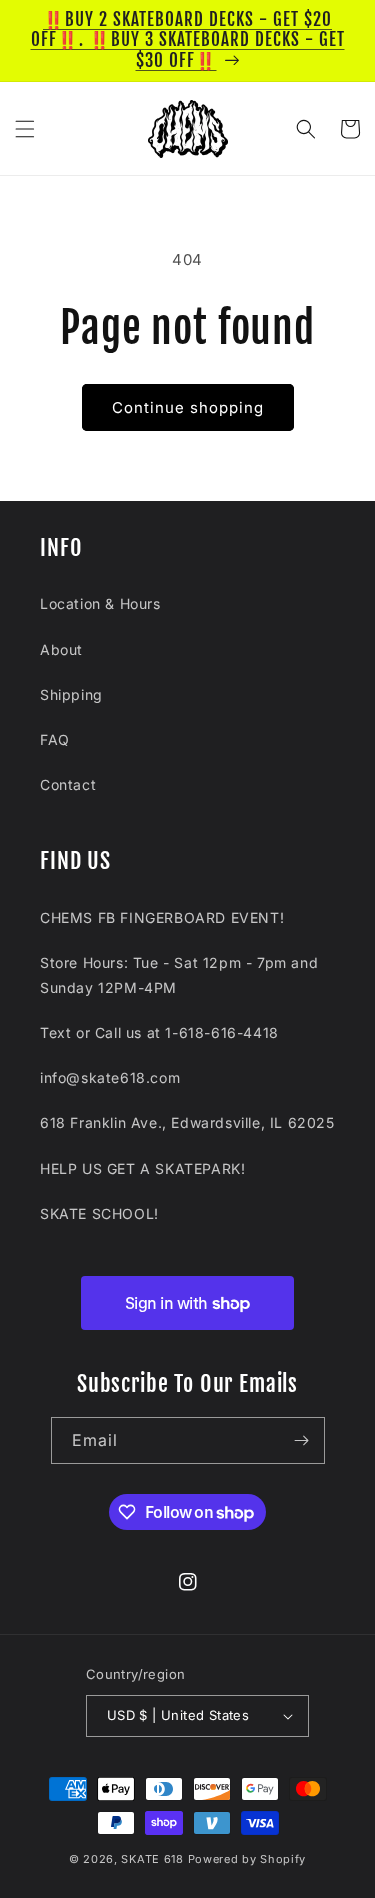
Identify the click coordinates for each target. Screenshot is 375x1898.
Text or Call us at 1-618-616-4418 (159, 1032)
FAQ (55, 739)
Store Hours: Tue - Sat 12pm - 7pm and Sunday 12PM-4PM (179, 975)
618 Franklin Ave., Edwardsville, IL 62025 (187, 1122)
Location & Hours (100, 603)
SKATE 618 (152, 1859)
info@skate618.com (110, 1077)
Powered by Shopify (247, 1859)
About (61, 649)
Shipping (71, 694)
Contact (68, 784)
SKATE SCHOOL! (99, 1213)
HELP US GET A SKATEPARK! (142, 1168)
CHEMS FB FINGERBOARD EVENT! (162, 917)
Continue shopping (188, 407)
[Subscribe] (302, 1440)
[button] (25, 129)
